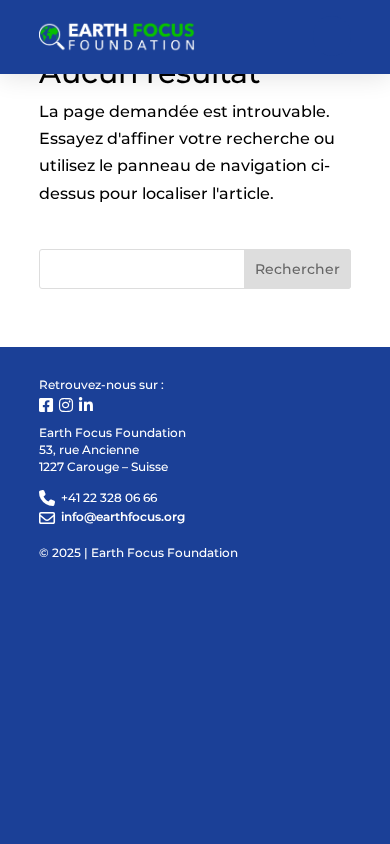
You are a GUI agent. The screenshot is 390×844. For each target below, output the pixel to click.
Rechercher (297, 269)
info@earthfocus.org (123, 516)
